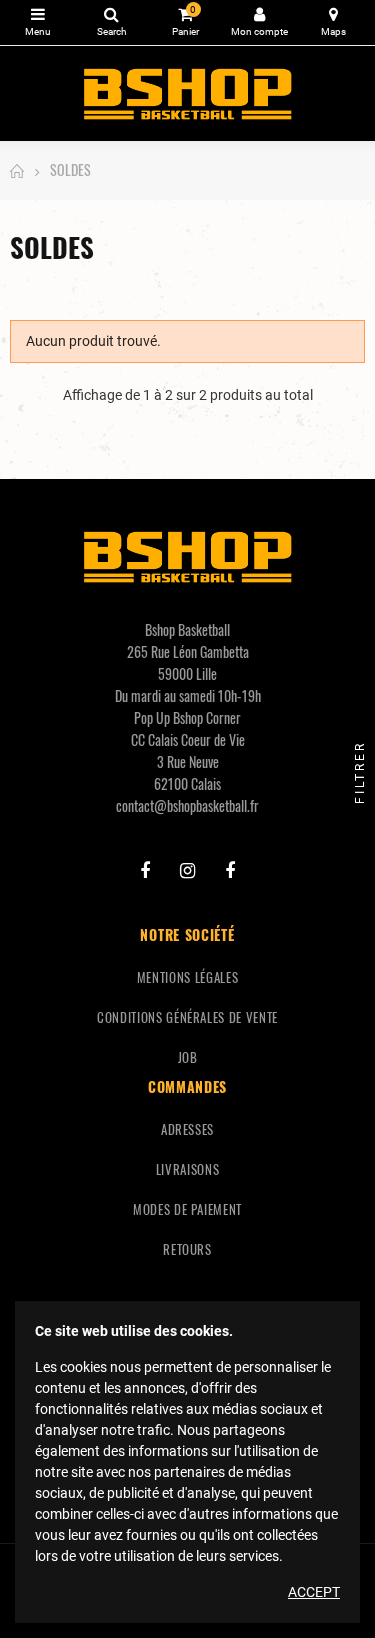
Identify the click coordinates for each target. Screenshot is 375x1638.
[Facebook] (145, 871)
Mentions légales (187, 977)
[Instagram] (187, 871)
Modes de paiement (187, 1209)
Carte (333, 22)
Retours (187, 1249)
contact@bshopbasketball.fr (187, 805)
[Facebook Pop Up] (230, 871)
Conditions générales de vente (187, 1017)
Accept (314, 1592)
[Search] (111, 22)
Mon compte (259, 22)
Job (188, 1057)
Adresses (187, 1129)
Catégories (37, 22)
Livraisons (188, 1169)
